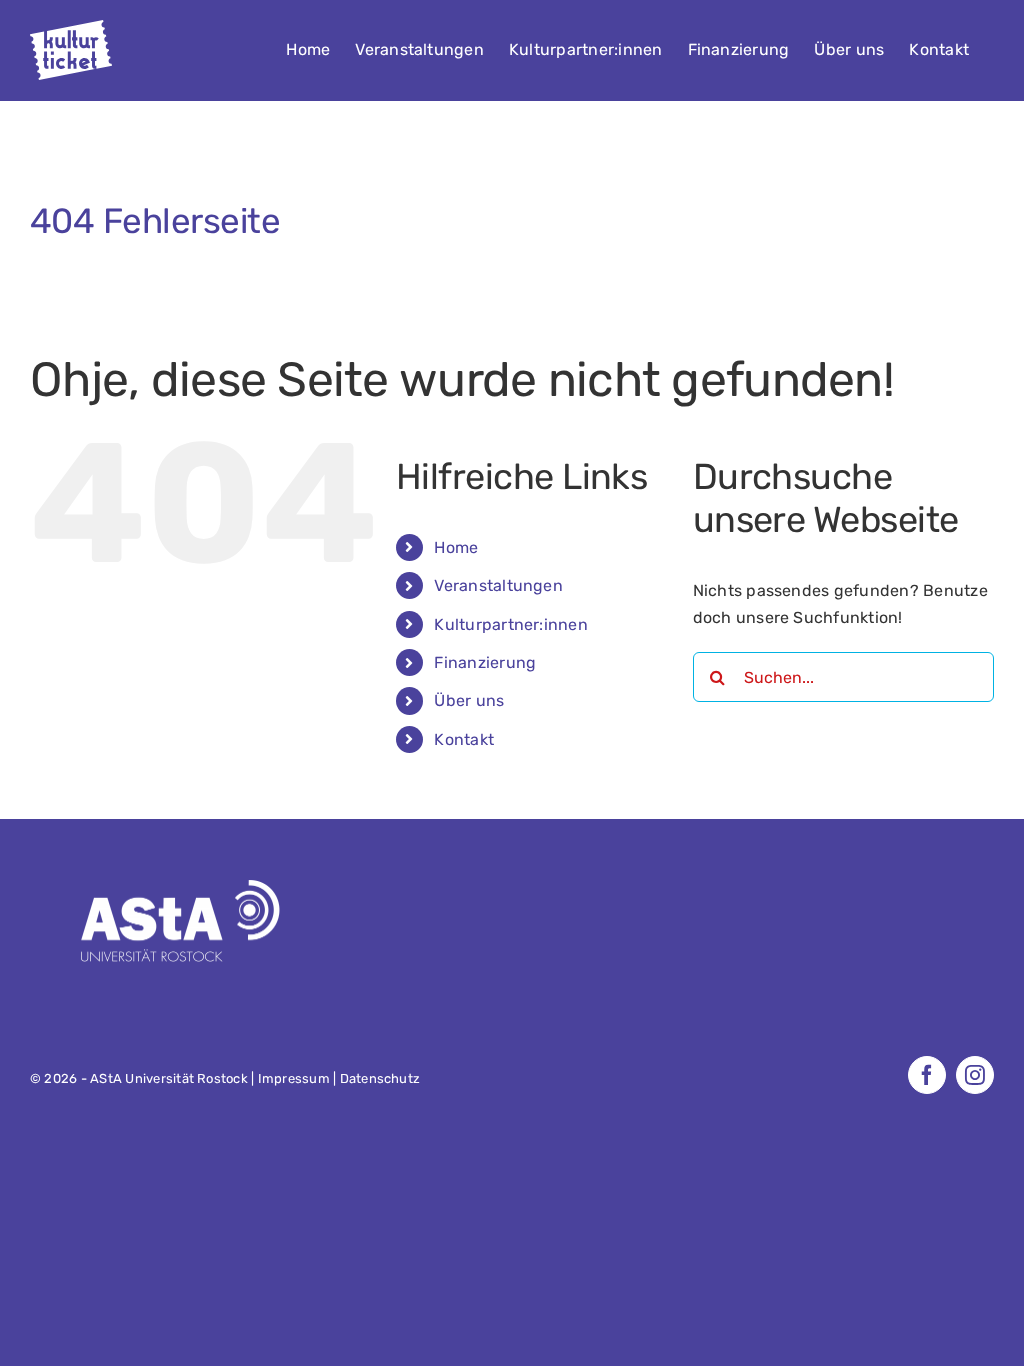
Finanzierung (485, 662)
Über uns (469, 700)
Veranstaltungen (498, 585)
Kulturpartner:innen (511, 624)
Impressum (294, 1078)
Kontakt (464, 739)
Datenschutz (380, 1078)
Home (456, 547)
